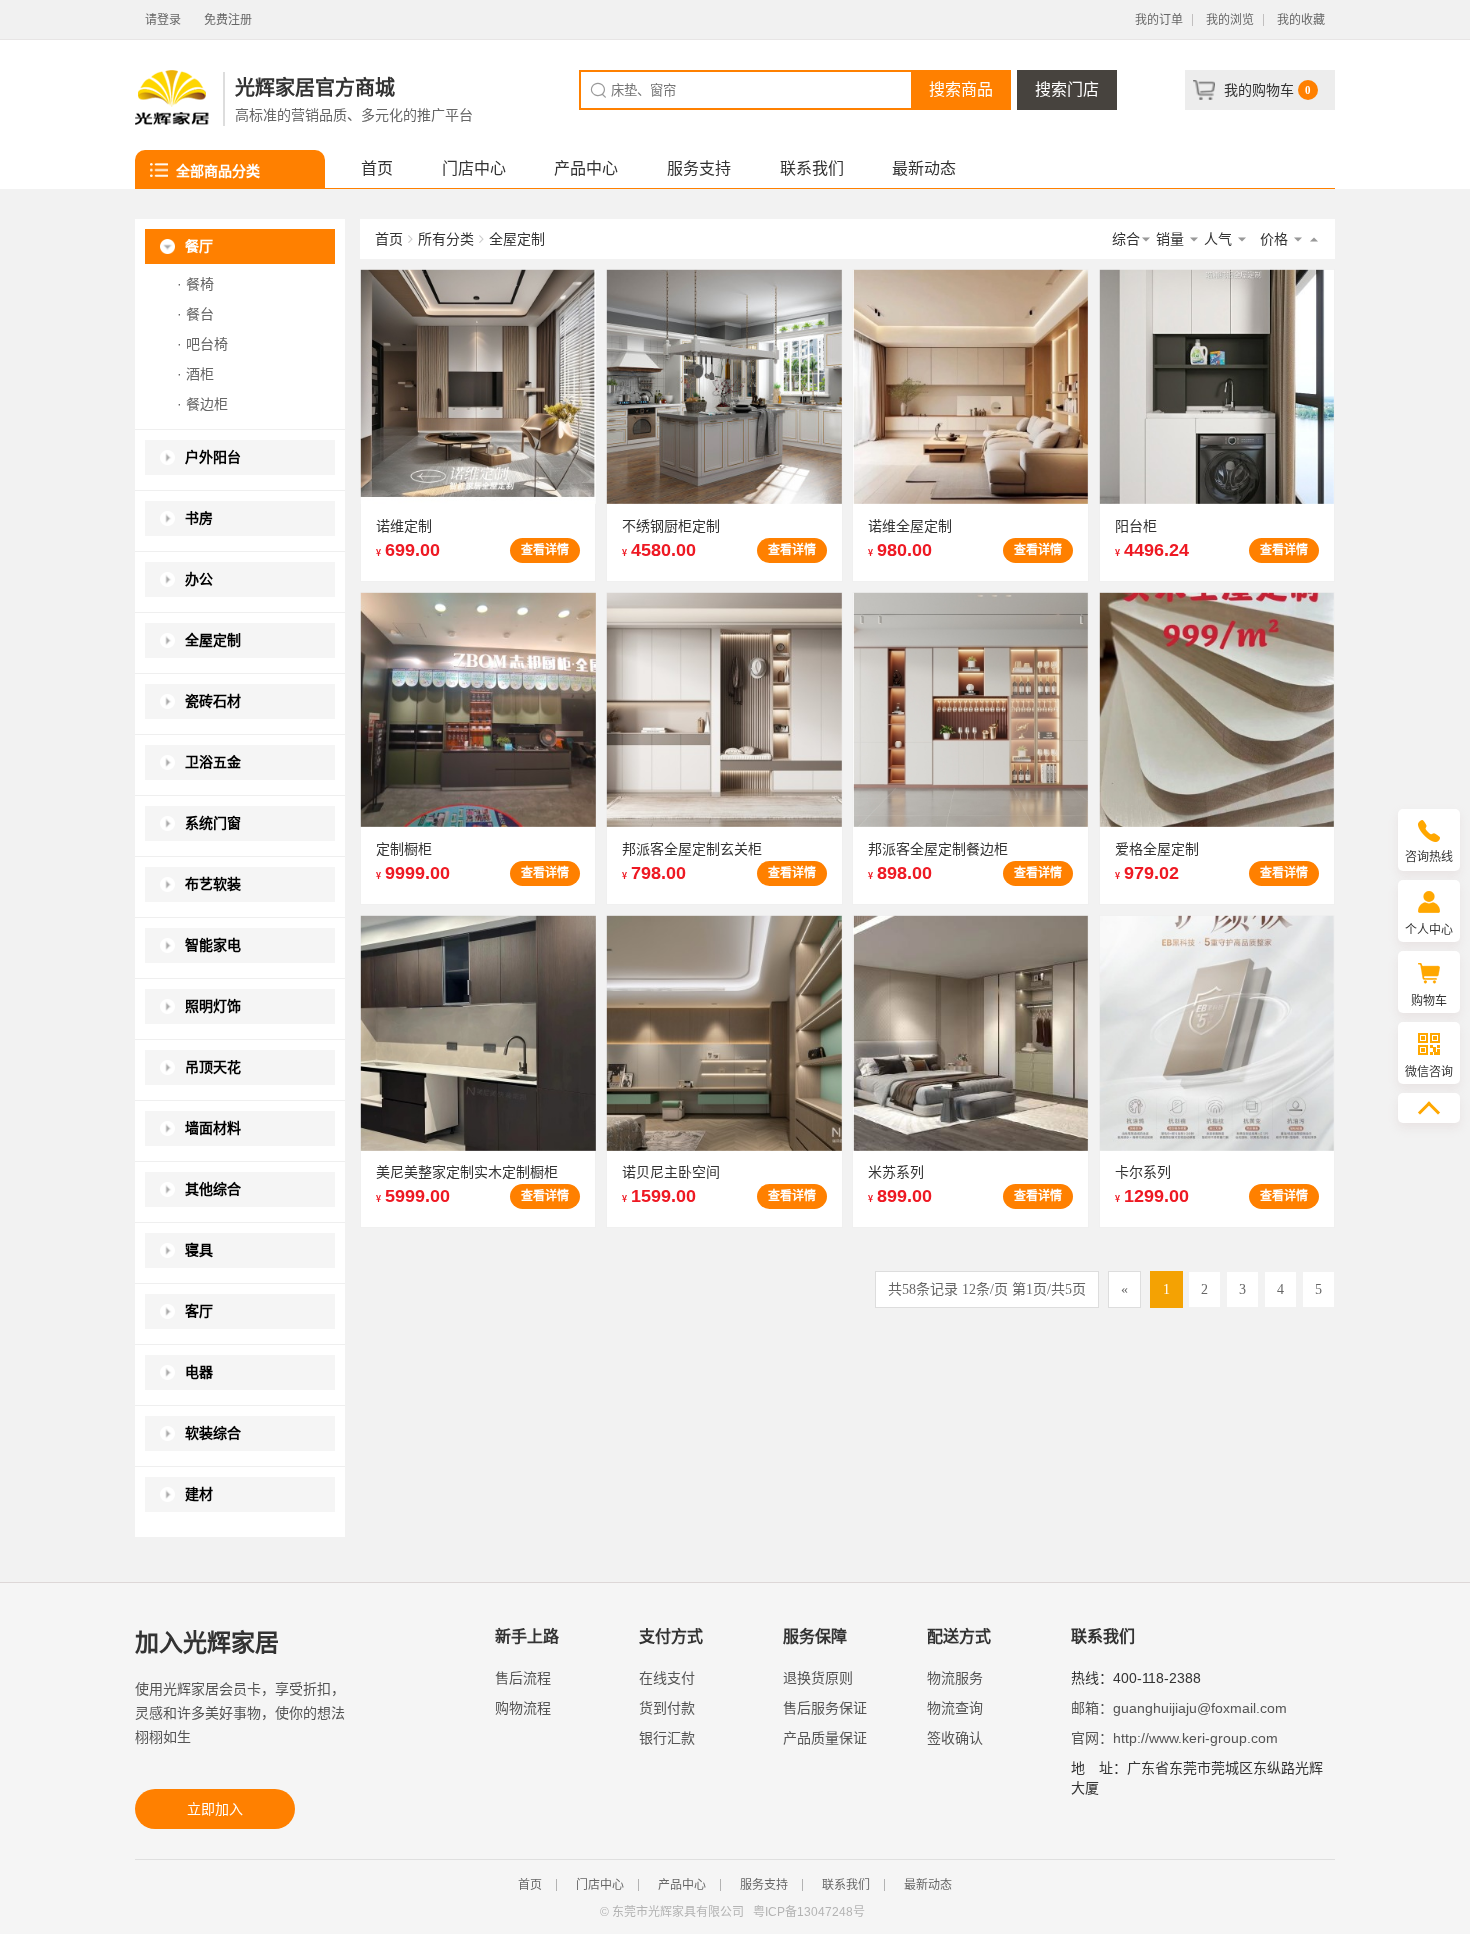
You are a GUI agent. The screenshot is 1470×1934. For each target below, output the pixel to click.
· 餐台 (195, 314)
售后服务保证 (825, 1708)
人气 (1220, 239)
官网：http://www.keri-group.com (1174, 1738)
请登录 (163, 20)
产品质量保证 (825, 1738)
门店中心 (474, 168)
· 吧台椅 (202, 344)
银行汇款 (667, 1738)
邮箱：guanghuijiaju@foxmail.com (1179, 1708)
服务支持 (699, 168)
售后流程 (523, 1678)
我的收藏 (1301, 20)
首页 (377, 168)
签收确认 (955, 1738)
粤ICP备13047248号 (809, 1912)
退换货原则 (818, 1678)
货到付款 (667, 1708)
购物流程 (523, 1708)
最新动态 (924, 168)
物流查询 (955, 1708)
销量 (1172, 239)
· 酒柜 (195, 374)
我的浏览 (1230, 20)
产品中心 (586, 168)
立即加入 (215, 1809)
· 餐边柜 (202, 404)
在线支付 (667, 1678)
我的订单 (1159, 20)
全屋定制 (517, 239)
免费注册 (228, 20)
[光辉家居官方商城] (172, 99)
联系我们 (812, 168)
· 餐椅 (195, 284)
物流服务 (955, 1678)
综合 (1126, 239)
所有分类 (446, 239)
